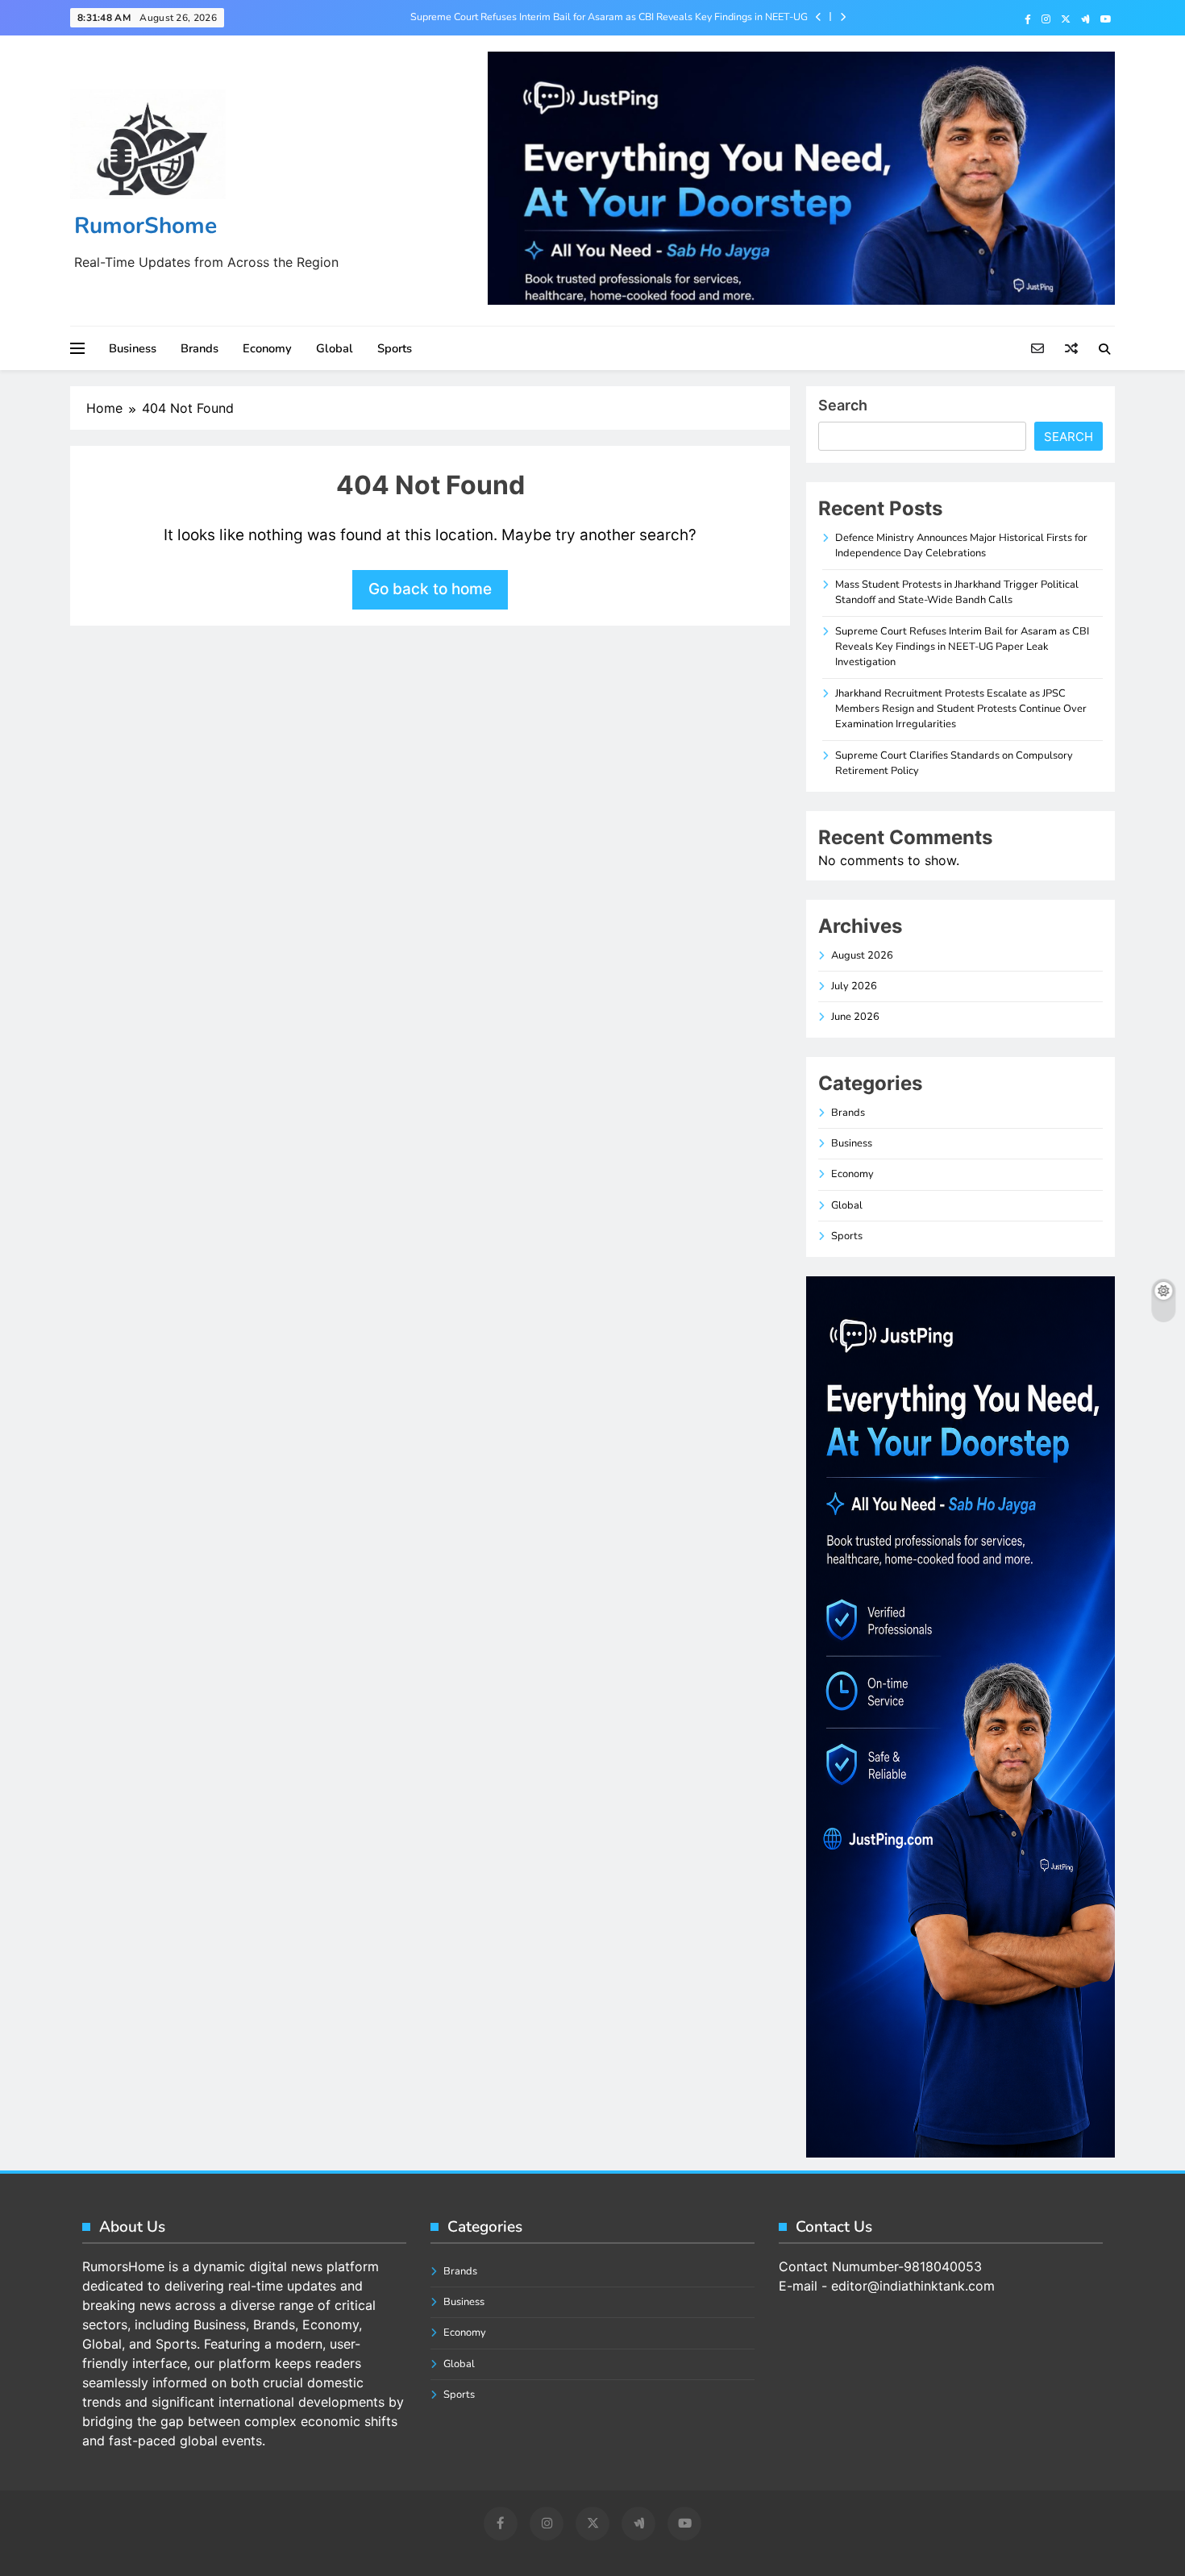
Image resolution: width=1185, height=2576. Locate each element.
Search (843, 405)
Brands (200, 348)
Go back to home (430, 589)
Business (133, 348)
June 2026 (855, 1017)
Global (335, 348)
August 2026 (862, 955)
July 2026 (854, 986)
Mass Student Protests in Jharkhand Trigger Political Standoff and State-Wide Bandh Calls (957, 592)
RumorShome (146, 226)
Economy (267, 348)
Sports (395, 348)
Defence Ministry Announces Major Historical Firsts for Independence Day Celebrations (961, 545)
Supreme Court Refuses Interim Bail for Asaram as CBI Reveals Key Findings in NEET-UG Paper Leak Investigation (609, 17)
